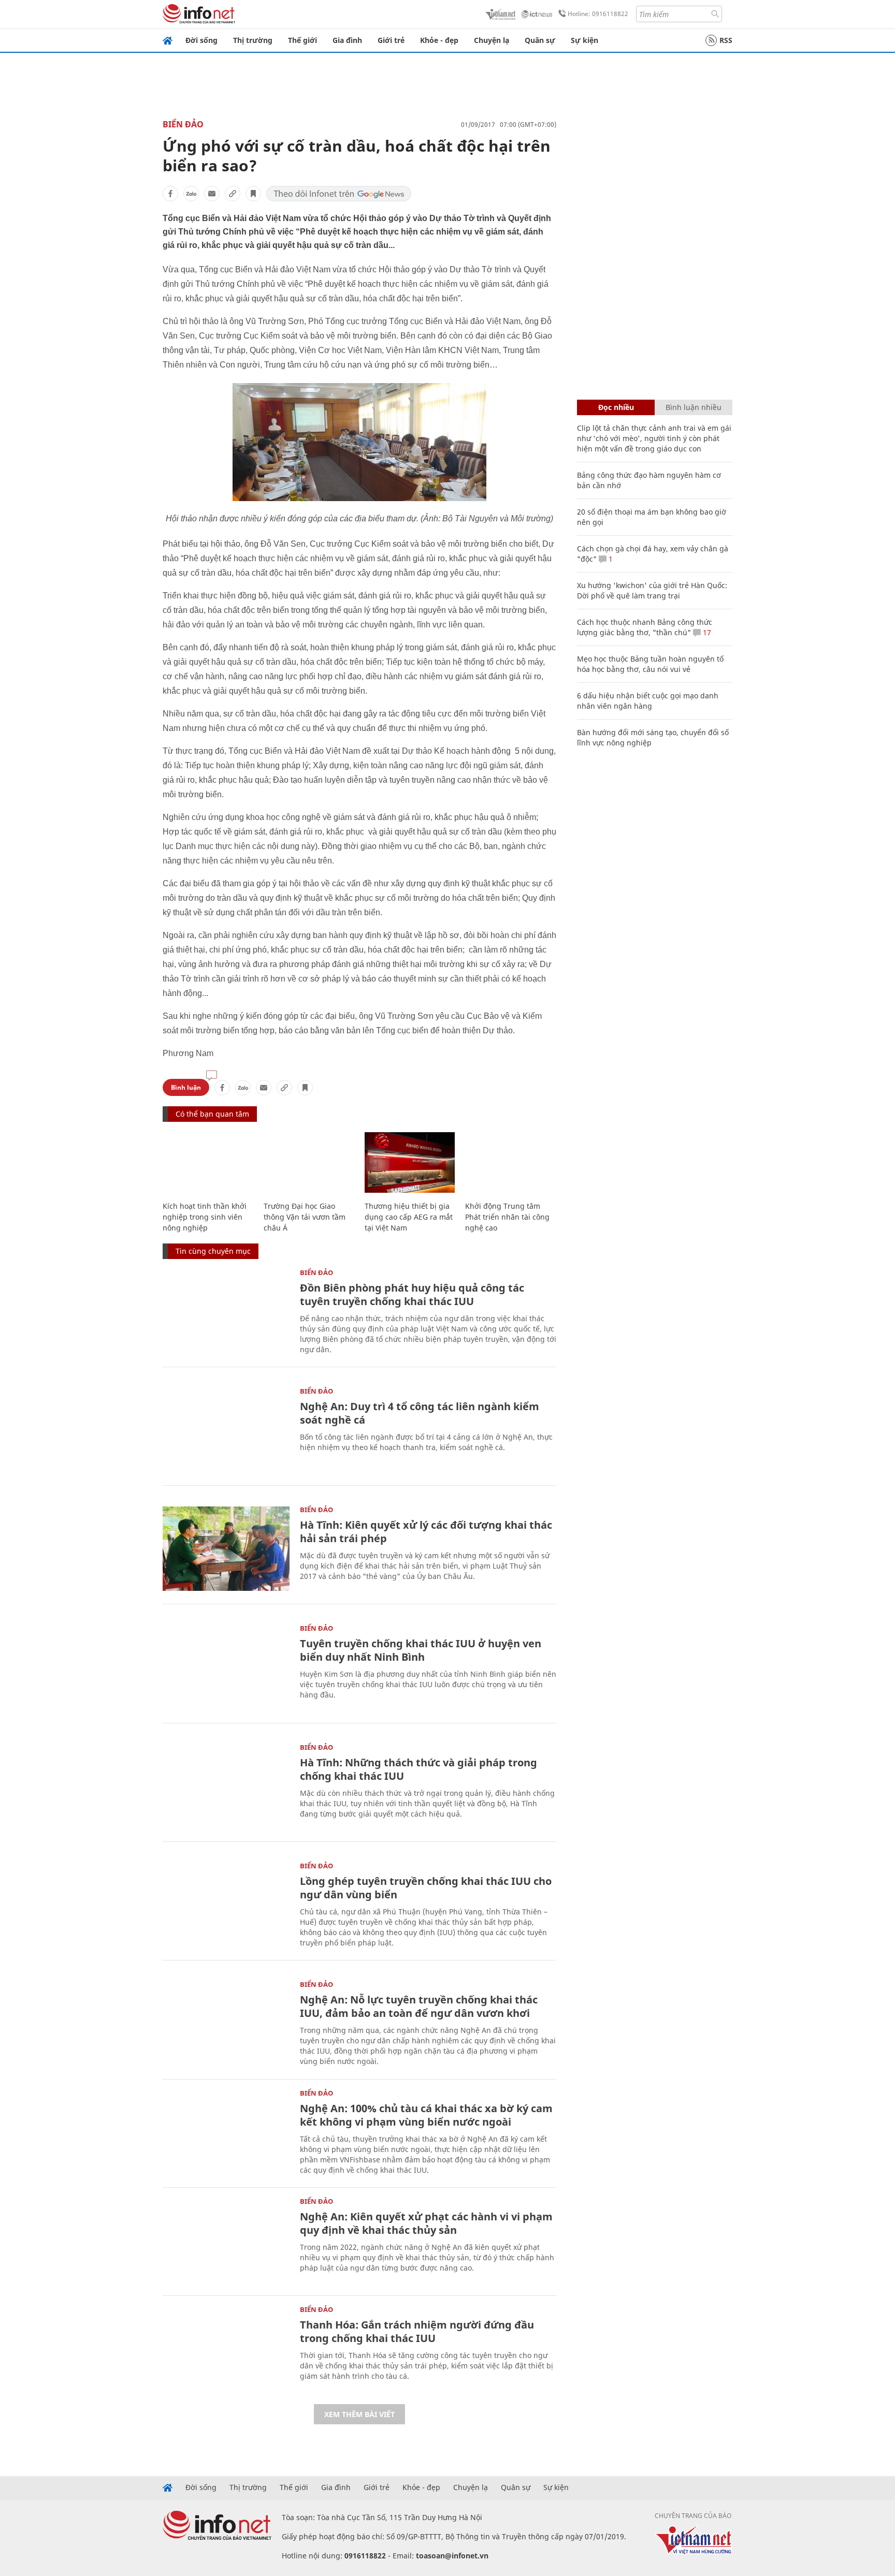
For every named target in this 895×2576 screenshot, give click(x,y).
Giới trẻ (391, 40)
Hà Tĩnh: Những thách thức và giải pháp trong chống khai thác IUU (418, 1769)
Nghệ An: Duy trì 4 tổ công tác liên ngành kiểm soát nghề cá (420, 1413)
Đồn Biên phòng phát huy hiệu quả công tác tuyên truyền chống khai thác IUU (412, 1294)
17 (706, 632)
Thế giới (302, 40)
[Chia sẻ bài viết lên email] (212, 194)
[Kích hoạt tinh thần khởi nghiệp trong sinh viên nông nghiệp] (208, 1162)
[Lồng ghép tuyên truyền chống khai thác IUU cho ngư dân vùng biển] (226, 1905)
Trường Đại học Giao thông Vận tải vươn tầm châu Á (305, 1217)
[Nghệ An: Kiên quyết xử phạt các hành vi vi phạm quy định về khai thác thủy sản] (226, 2240)
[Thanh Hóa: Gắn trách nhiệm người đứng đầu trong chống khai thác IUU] (226, 2348)
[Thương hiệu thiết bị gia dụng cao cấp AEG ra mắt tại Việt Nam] (410, 1162)
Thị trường (253, 40)
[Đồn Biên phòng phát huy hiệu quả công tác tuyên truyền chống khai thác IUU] (226, 1312)
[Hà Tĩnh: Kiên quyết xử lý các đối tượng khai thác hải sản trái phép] (226, 1549)
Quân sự (540, 40)
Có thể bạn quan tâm (212, 1114)
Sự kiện (584, 40)
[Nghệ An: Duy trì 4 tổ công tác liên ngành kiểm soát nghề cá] (226, 1430)
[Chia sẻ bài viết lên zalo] (191, 194)
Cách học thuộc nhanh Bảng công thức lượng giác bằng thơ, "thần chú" (645, 627)
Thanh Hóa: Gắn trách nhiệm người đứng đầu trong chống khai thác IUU (417, 2331)
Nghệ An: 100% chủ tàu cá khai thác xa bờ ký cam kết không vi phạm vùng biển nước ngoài (426, 2115)
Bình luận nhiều (694, 407)
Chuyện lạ (492, 40)
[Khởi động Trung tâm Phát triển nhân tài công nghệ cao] (510, 1162)
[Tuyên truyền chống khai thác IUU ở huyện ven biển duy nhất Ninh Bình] (226, 1667)
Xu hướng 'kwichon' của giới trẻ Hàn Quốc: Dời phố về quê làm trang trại (652, 590)
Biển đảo (183, 124)
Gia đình (347, 40)
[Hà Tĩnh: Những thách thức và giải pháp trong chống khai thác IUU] (226, 1786)
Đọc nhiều (616, 407)
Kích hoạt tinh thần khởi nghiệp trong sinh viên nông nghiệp (205, 1217)
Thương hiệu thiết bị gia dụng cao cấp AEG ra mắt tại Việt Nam (409, 1217)
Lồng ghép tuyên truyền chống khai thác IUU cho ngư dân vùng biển (426, 1888)
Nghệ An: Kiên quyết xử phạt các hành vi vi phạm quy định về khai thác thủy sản (426, 2223)
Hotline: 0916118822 (598, 14)
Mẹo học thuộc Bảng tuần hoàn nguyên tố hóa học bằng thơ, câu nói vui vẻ (650, 664)
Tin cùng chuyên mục (213, 1251)
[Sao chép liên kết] (233, 194)
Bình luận (186, 1087)
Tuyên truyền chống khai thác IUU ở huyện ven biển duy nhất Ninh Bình (421, 1650)
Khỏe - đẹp (439, 40)
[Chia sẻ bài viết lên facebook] (170, 194)
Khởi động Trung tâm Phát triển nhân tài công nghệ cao (507, 1217)
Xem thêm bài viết (359, 2414)
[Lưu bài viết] (253, 194)
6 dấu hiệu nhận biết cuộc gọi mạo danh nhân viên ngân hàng (648, 701)
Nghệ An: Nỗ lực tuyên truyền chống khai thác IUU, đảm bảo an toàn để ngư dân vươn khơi (419, 2006)
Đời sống (201, 40)
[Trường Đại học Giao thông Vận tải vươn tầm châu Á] (309, 1162)
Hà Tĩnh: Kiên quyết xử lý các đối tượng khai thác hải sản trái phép (426, 1532)
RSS (726, 40)
